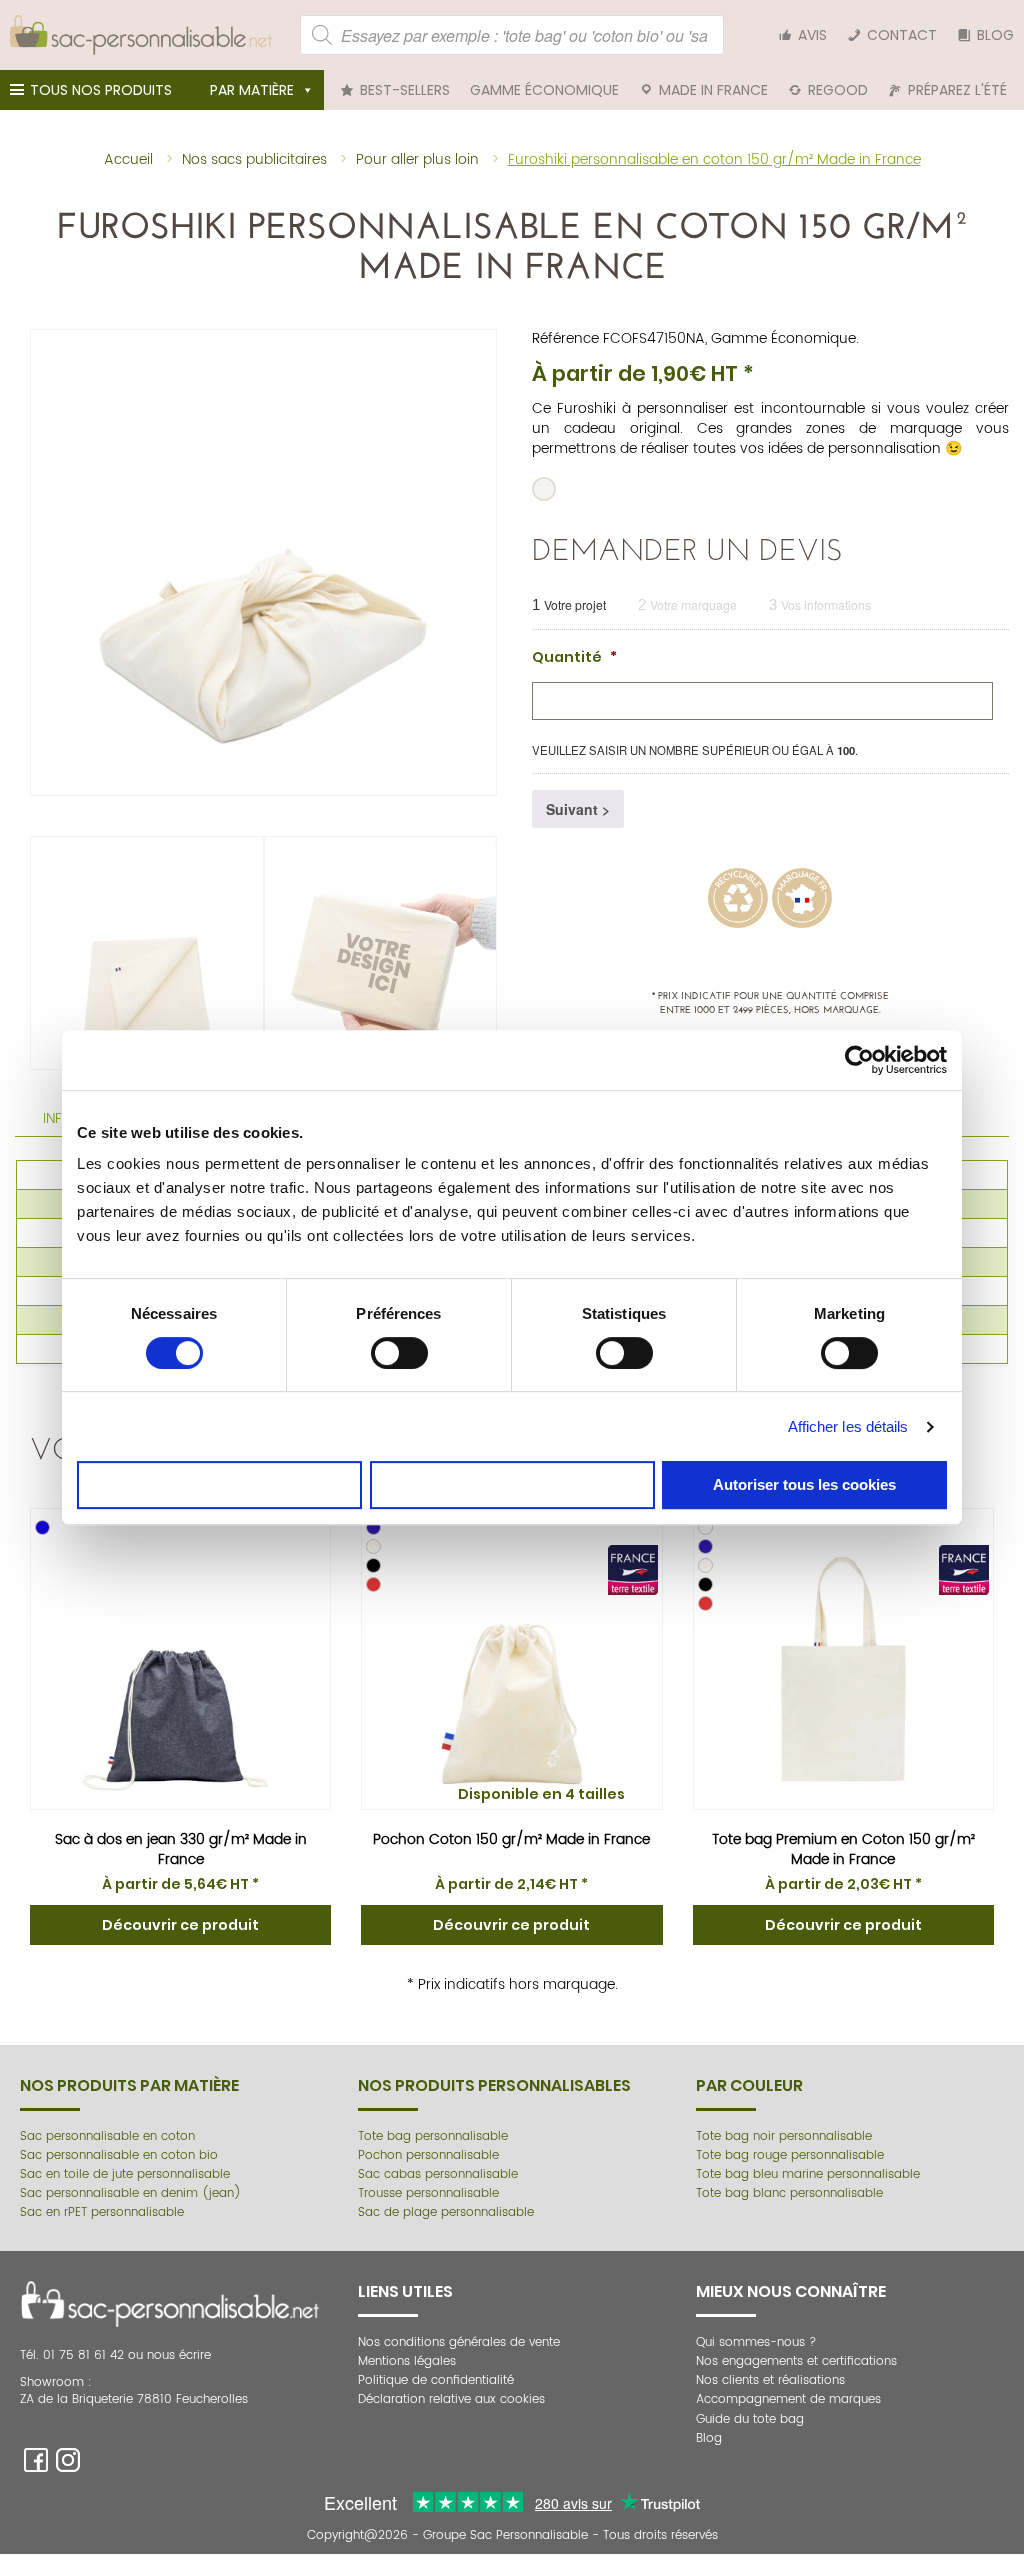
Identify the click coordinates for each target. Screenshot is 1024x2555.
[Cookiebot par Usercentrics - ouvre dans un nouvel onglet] (859, 1060)
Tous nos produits (101, 90)
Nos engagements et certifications (796, 2361)
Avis (812, 35)
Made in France (713, 90)
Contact (902, 35)
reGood (838, 90)
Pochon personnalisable (428, 2155)
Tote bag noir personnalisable (784, 2136)
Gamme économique (544, 90)
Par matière (252, 90)
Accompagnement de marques (788, 2399)
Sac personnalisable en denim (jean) (130, 2193)
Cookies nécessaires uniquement (219, 1484)
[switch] (399, 1353)
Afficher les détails (848, 1426)
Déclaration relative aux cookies (451, 2399)
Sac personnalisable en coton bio (119, 2155)
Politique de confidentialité (436, 2380)
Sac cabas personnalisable (438, 2174)
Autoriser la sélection (512, 1484)
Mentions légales (407, 2361)
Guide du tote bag (750, 2419)
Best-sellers (405, 90)
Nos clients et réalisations (770, 2380)
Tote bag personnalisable (433, 2136)
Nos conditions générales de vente (459, 2342)
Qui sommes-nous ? (756, 2342)
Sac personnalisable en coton (107, 2136)
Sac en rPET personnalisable (102, 2212)
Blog (995, 35)
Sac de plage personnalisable (446, 2212)
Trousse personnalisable (428, 2193)
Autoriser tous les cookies (804, 1484)
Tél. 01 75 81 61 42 (74, 2355)
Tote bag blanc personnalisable (789, 2193)
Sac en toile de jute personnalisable (125, 2174)
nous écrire (179, 2355)
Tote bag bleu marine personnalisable (808, 2174)
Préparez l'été (957, 90)
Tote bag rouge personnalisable (790, 2155)
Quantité (574, 657)
